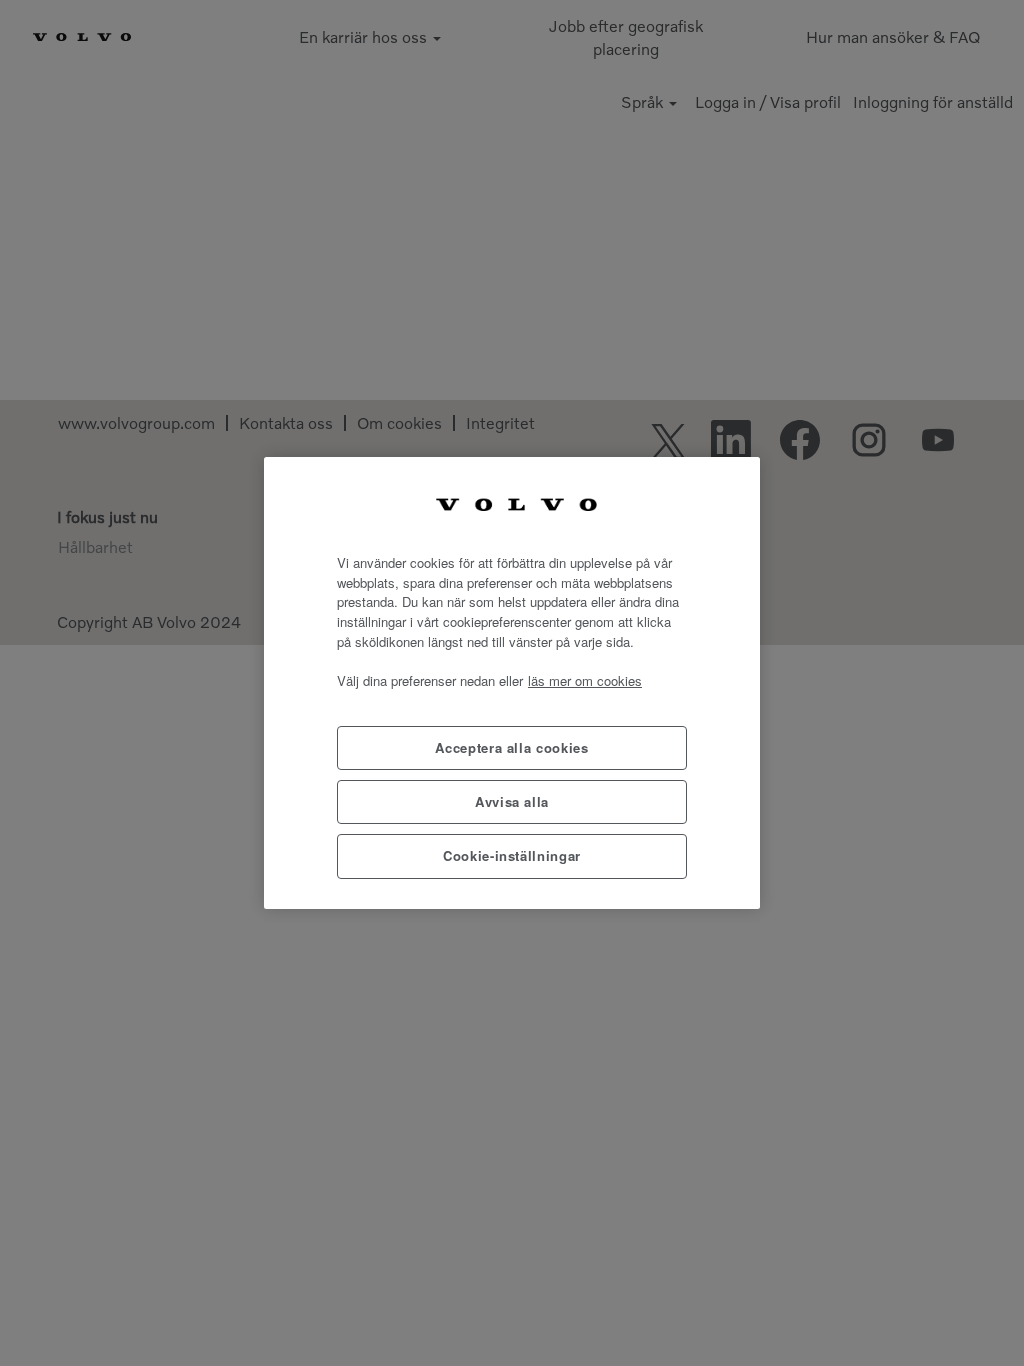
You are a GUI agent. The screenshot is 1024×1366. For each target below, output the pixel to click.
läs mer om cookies (585, 680)
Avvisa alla (512, 801)
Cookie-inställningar (512, 855)
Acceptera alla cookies (511, 747)
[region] (512, 683)
